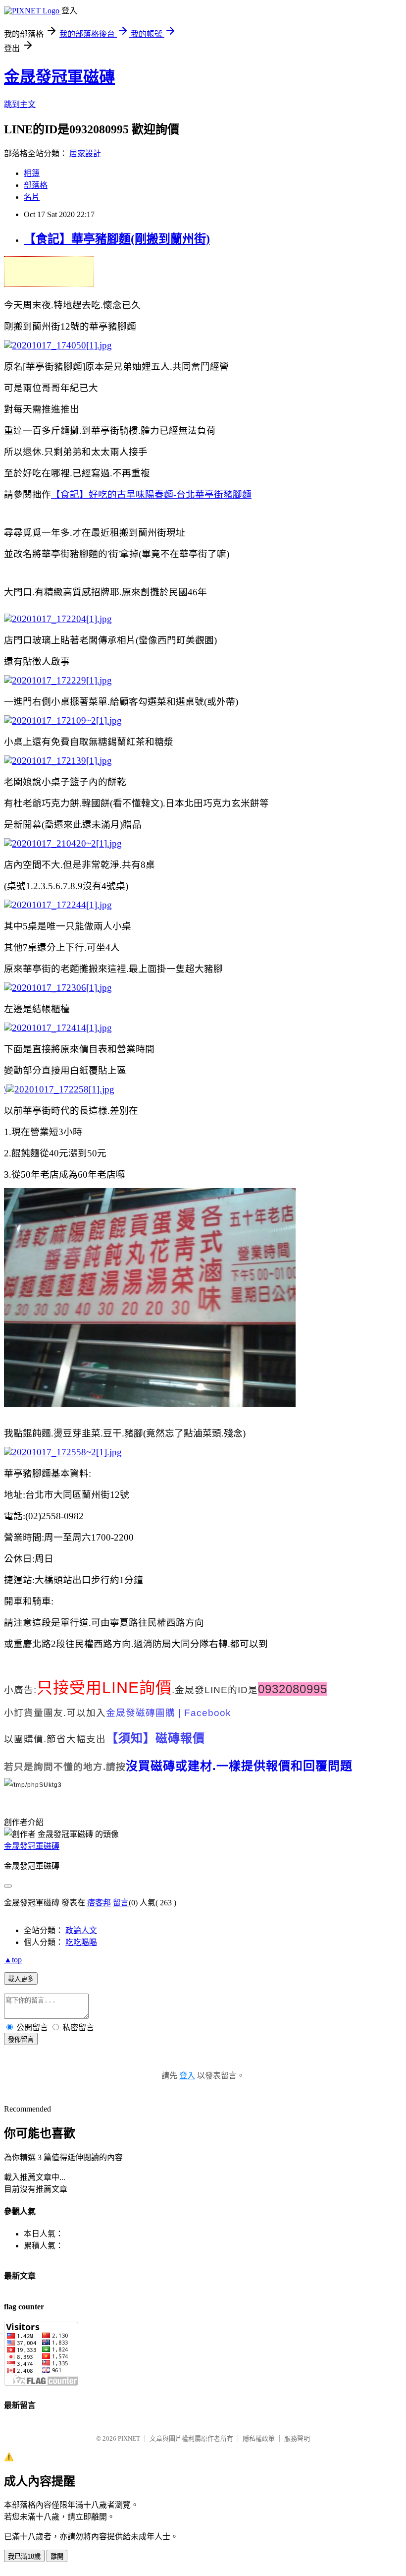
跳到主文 (20, 104)
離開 (57, 2556)
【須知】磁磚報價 (155, 1738)
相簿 (32, 173)
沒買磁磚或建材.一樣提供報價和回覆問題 (239, 1766)
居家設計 (85, 153)
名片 (32, 197)
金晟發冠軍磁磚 (59, 77)
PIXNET (129, 2438)
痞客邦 (99, 1903)
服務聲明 (297, 2438)
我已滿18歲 (24, 2556)
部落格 (36, 185)
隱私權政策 (259, 2438)
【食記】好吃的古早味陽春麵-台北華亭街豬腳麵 (151, 494)
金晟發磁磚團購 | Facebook (169, 1713)
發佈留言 (21, 2039)
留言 (121, 1903)
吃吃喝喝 (81, 1942)
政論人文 (81, 1930)
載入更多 (21, 1979)
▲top (13, 1960)
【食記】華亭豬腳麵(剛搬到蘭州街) (117, 239)
